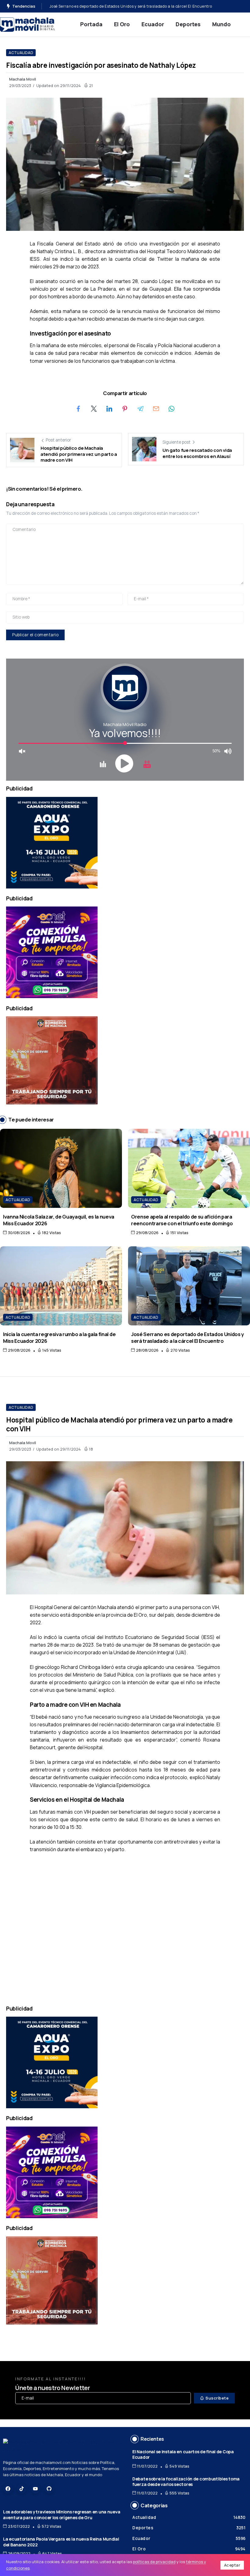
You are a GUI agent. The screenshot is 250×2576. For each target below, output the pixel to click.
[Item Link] (61, 1168)
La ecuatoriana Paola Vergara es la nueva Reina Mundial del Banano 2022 (61, 2542)
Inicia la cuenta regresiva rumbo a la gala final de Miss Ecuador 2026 (59, 1337)
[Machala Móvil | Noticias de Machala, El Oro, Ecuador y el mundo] (27, 24)
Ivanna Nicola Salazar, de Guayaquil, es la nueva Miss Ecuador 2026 (59, 1220)
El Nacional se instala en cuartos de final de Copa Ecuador (183, 2454)
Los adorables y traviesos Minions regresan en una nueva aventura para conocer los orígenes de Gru (62, 2515)
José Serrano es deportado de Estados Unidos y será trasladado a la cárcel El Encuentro (187, 1337)
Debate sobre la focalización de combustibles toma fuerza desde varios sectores (186, 2482)
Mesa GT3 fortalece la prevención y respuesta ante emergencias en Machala (121, 6)
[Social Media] (8, 2489)
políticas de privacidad (154, 2562)
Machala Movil (23, 79)
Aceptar (232, 2565)
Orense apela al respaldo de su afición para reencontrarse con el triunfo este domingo (182, 1220)
